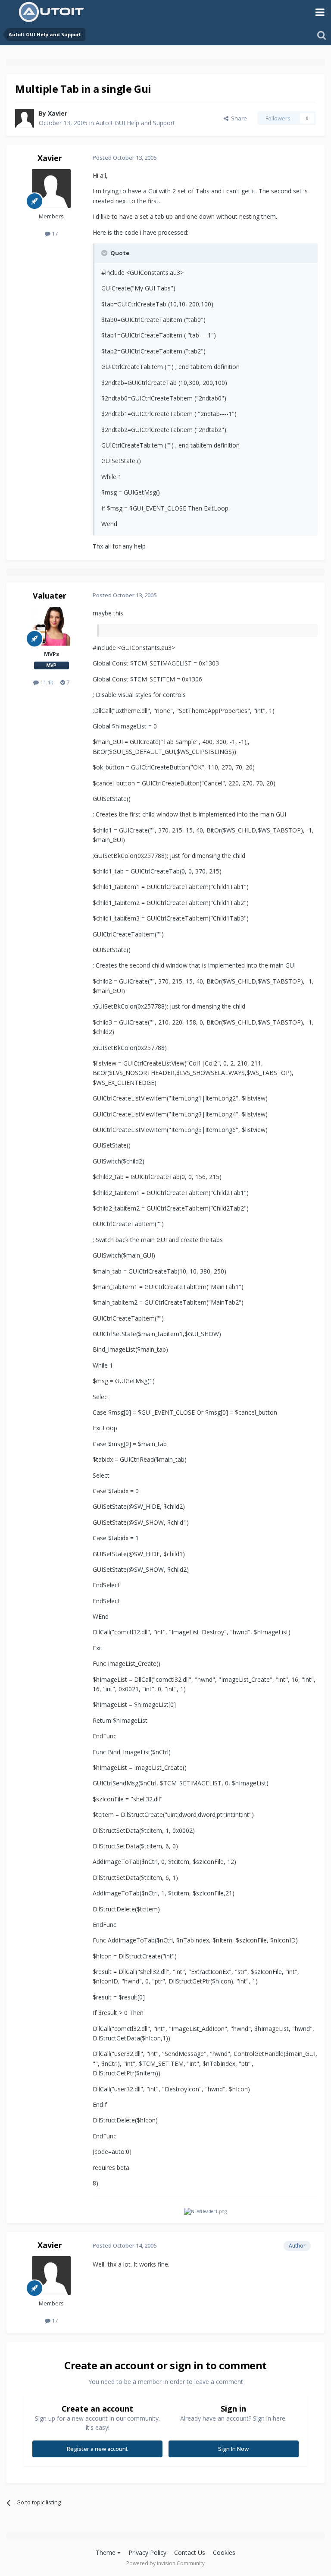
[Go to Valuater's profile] (51, 626)
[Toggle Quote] (105, 253)
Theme (106, 2552)
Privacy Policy (147, 2552)
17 (54, 233)
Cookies (224, 2552)
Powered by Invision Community (165, 2563)
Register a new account (97, 2449)
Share (238, 118)
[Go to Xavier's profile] (25, 118)
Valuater (50, 596)
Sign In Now (233, 2449)
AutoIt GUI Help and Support (135, 123)
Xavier (58, 113)
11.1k (46, 682)
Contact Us (190, 2552)
